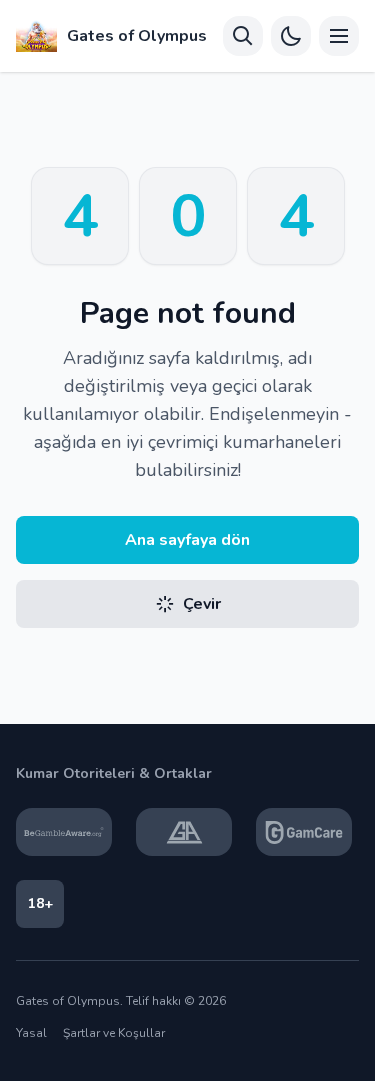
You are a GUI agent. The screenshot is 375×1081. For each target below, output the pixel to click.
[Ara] (243, 36)
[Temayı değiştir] (291, 36)
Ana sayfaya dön (187, 540)
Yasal (31, 1033)
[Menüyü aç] (339, 36)
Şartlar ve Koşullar (114, 1033)
